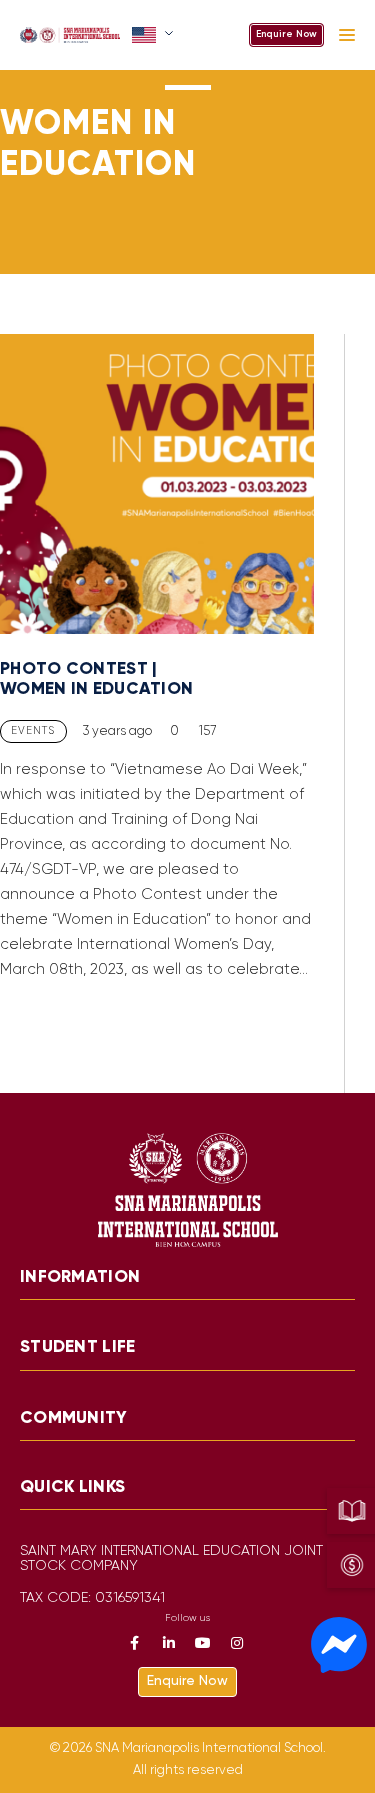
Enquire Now (286, 34)
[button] (154, 35)
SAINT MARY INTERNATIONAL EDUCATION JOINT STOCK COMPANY (171, 1559)
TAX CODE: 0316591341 (92, 1598)
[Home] (70, 35)
